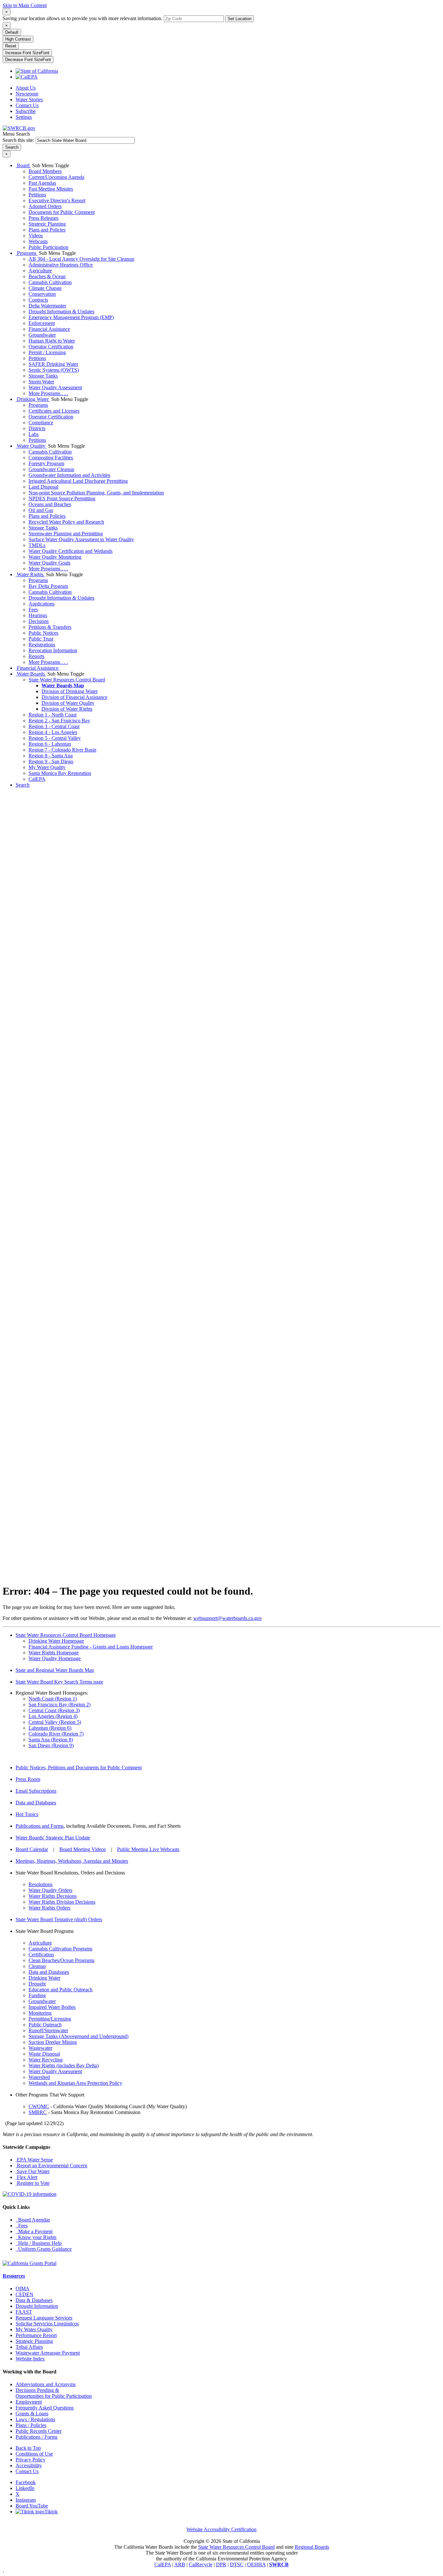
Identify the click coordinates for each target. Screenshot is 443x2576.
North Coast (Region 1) (53, 1699)
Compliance (41, 423)
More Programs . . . (48, 393)
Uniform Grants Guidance (44, 2249)
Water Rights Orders (49, 1908)
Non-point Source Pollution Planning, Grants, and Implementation (96, 493)
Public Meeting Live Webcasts (148, 1849)
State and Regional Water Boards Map (55, 1670)
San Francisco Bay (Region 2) (60, 1705)
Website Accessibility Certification (221, 2529)
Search (23, 785)
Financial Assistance (49, 329)
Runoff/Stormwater (48, 2030)
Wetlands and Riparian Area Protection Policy (75, 2083)
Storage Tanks (43, 376)
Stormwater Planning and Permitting (66, 534)
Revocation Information (53, 650)
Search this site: (19, 140)
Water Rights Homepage (54, 1653)
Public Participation (48, 247)
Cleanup (37, 1966)
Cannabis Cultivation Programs (60, 1949)
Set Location (239, 19)
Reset (11, 46)
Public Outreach (45, 2025)
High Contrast (18, 39)
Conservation (42, 294)
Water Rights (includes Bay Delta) (64, 2066)
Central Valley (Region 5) (55, 1722)
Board (23, 165)
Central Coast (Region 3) (54, 1710)
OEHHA (256, 2564)
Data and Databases (36, 1803)
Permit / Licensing (47, 352)
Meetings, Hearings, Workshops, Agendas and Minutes (72, 1861)
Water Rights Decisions (53, 1896)
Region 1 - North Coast (53, 715)
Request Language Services (44, 2318)
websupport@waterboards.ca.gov (228, 1618)
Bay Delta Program (48, 586)
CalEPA (37, 779)
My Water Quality (47, 767)
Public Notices (43, 633)
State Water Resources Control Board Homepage (66, 1635)
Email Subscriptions (36, 1791)
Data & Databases (34, 2300)
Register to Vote (33, 2183)
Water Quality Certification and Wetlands (71, 551)
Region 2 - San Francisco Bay (59, 721)
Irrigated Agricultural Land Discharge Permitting (78, 481)
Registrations (42, 645)
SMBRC (38, 2112)
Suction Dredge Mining (53, 2042)
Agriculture (40, 271)
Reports (36, 656)
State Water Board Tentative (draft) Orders (59, 1919)
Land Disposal (43, 487)
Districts (37, 428)
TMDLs (37, 545)
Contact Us (27, 105)
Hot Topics (27, 1814)
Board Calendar (32, 1849)
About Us (26, 88)
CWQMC (39, 2106)
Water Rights (30, 574)
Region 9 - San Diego (51, 761)
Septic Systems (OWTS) (54, 370)
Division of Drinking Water (70, 691)
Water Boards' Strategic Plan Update (53, 1838)
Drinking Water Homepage (56, 1641)
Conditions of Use (34, 2454)
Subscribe (26, 111)
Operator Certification (51, 347)
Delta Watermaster (47, 306)
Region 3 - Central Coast (54, 726)
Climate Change (45, 288)
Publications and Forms (40, 1826)
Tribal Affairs (29, 2347)
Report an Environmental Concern (51, 2165)
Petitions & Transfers (50, 627)
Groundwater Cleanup (51, 469)
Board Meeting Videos (83, 1849)
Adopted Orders (45, 206)
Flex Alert (26, 2177)
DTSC (237, 2564)
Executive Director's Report (57, 200)
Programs (27, 253)
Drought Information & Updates (61, 311)
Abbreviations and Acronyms (46, 2384)
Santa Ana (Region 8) (51, 1740)
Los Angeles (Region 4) (53, 1716)
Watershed (39, 2077)
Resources (14, 2276)
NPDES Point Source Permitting (62, 498)
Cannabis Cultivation (50, 282)
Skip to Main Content (25, 5)
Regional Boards (312, 2547)
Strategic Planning (47, 224)
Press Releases (43, 218)
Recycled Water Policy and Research (66, 522)
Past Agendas (42, 183)
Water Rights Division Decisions (62, 1902)
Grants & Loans (32, 2414)
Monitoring (40, 2013)
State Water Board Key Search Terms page (59, 1682)
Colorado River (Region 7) (56, 1734)
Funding (37, 1995)
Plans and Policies (47, 230)
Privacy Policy (30, 2460)
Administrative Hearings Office (61, 265)
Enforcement (42, 323)
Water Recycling (46, 2060)
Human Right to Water (52, 341)
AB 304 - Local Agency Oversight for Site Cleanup (81, 259)
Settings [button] (24, 117)
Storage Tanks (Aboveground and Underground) (78, 2036)
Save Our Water (33, 2171)
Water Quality (31, 446)
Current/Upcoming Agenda (56, 177)
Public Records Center (39, 2431)
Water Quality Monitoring (55, 557)
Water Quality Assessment (55, 387)
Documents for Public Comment (62, 212)
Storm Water (41, 382)
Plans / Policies (31, 2425)
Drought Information (37, 2306)
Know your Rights (36, 2237)
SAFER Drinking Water (53, 364)
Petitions (37, 195)
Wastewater (40, 2048)
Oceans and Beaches (50, 504)
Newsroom (27, 94)
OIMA (23, 2289)
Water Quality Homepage (55, 1658)
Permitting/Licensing (50, 2019)
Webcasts (38, 241)
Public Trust (41, 639)
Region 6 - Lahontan (50, 744)
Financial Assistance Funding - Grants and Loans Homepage (91, 1647)
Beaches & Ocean (47, 276)
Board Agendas (33, 2220)
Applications (42, 604)
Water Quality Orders (50, 1890)
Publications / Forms (36, 2437)
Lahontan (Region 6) (50, 1728)
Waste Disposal (44, 2054)
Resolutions (41, 1884)
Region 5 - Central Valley (55, 738)
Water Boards (31, 674)
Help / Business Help (39, 2243)
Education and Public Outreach (60, 1990)
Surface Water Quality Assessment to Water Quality (81, 539)
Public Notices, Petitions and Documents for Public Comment (79, 1767)
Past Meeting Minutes (51, 189)
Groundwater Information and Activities (69, 475)
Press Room (28, 1779)
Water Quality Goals (49, 563)
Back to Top (28, 2448)
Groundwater (42, 335)
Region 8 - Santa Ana (51, 756)
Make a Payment (34, 2231)
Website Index (30, 2359)
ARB (180, 2564)
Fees (33, 610)
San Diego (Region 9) (51, 1745)
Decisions (39, 621)
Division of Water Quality (68, 703)
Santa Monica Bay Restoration (60, 773)
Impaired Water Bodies (52, 2007)
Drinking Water (33, 399)
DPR (221, 2564)
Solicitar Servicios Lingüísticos (47, 2324)
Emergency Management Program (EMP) (71, 317)
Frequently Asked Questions (45, 2408)
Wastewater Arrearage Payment (48, 2353)
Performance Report (36, 2335)
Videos (36, 236)
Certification (41, 1954)
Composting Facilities (51, 458)
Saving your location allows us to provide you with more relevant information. (83, 18)
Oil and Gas (41, 510)
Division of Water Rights (67, 709)
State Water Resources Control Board (67, 680)
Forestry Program (46, 463)
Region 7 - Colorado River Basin (62, 750)
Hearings (38, 615)
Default (12, 32)
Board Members (45, 171)
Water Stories (29, 100)
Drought (37, 1984)
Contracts (38, 300)
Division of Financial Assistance (74, 697)
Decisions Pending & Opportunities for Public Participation (54, 2393)
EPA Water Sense (34, 2160)
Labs (34, 434)
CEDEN (24, 2294)
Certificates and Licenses (54, 411)
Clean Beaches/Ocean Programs (61, 1960)
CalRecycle (201, 2564)
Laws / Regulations (35, 2419)
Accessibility (29, 2465)
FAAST (24, 2312)
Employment (29, 2402)
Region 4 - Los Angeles (53, 732)
